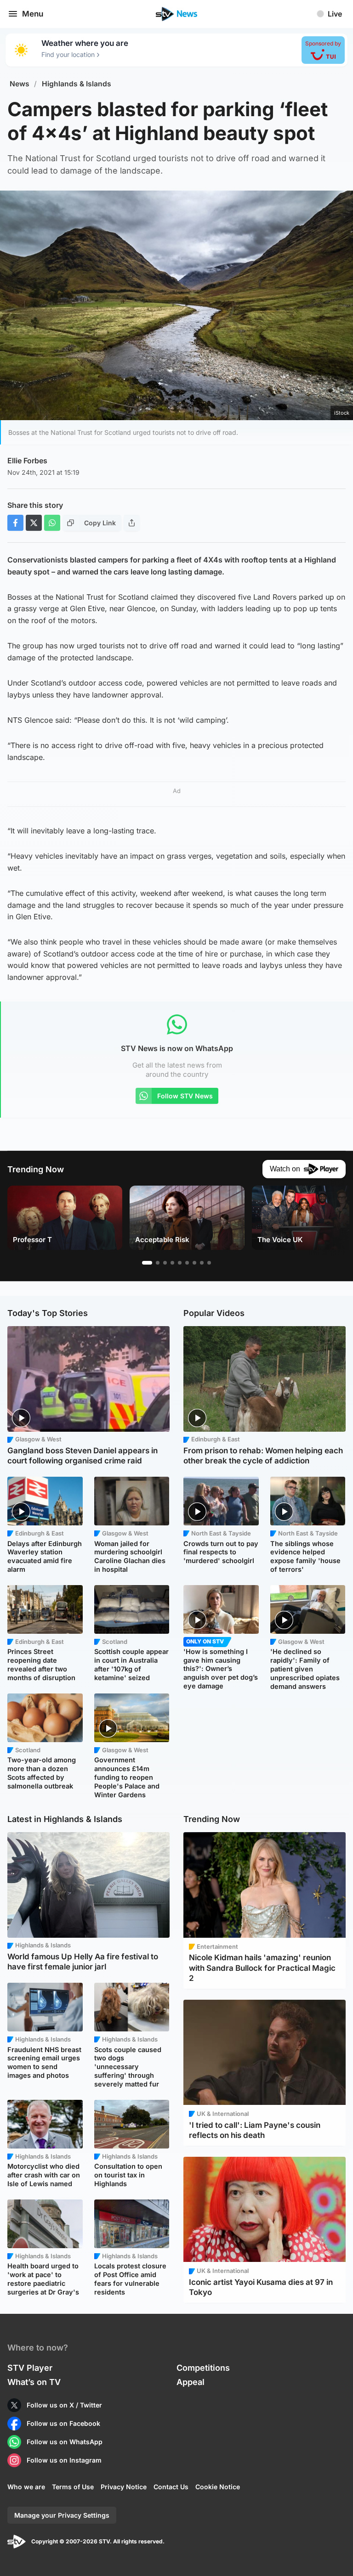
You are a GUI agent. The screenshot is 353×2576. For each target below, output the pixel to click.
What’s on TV (34, 2382)
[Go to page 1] (147, 1263)
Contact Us (171, 2487)
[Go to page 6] (187, 1263)
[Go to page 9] (209, 1263)
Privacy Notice (124, 2487)
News (20, 84)
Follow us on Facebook (63, 2423)
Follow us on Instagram (64, 2460)
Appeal (191, 2382)
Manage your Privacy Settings (62, 2515)
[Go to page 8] (202, 1263)
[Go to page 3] (165, 1263)
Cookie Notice (218, 2487)
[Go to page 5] (180, 1263)
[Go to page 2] (158, 1263)
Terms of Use (73, 2487)
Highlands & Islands (77, 84)
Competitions (203, 2368)
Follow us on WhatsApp (65, 2442)
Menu (33, 14)
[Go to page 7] (194, 1263)
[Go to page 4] (172, 1263)
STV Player (30, 2368)
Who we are (26, 2487)
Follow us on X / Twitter (64, 2405)
